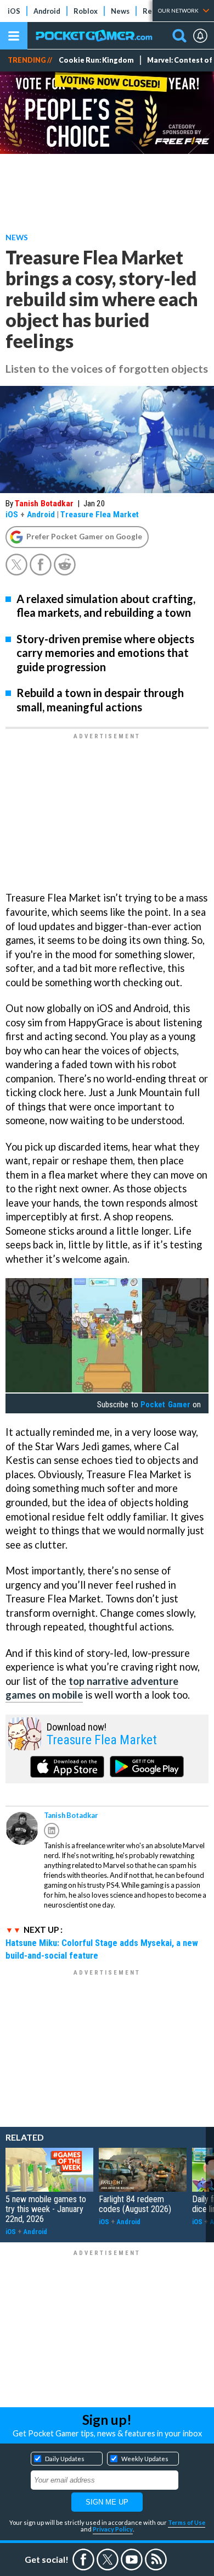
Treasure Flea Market (100, 515)
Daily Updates (65, 2459)
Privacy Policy (113, 2529)
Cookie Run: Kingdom (96, 60)
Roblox (86, 11)
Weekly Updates (145, 2459)
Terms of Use (187, 2522)
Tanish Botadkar (44, 504)
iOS (14, 11)
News (120, 11)
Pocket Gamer (165, 1405)
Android (47, 11)
